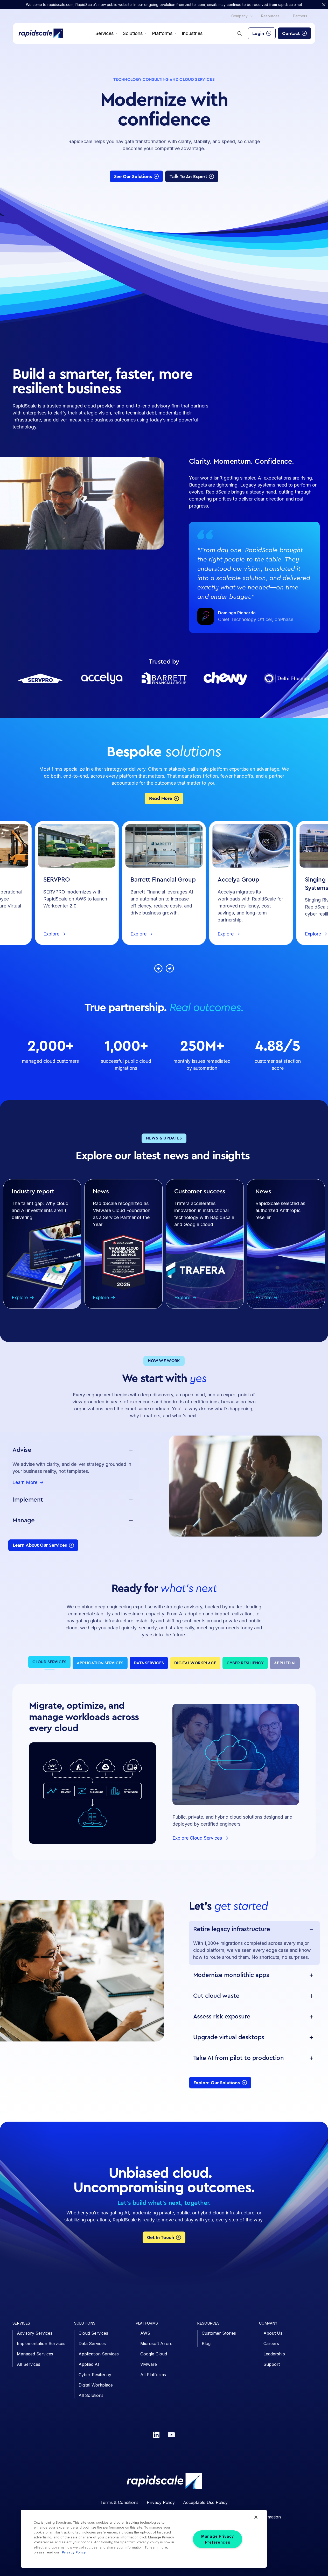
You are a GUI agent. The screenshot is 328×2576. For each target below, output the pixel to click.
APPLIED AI (285, 1663)
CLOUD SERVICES (49, 1662)
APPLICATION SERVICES (100, 1663)
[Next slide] (170, 968)
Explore (51, 934)
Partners (300, 16)
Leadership (274, 2354)
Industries (192, 33)
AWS (145, 2333)
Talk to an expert (188, 177)
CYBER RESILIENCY (245, 1663)
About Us (273, 2333)
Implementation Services (41, 2343)
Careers (271, 2343)
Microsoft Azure (156, 2343)
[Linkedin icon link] (156, 2435)
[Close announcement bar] (324, 5)
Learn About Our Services (40, 1545)
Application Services (99, 2354)
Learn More (25, 1483)
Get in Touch (161, 2237)
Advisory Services (35, 2333)
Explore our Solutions (217, 2083)
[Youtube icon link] (171, 2435)
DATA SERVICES (149, 1663)
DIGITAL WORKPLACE (195, 1663)
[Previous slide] (158, 968)
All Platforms (153, 2375)
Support (272, 2364)
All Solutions (91, 2395)
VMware (149, 2364)
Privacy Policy (161, 2502)
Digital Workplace (96, 2385)
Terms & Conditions (119, 2502)
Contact (291, 33)
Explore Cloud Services (197, 1838)
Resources (270, 16)
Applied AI (89, 2364)
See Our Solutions (133, 177)
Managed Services (35, 2354)
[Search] (240, 33)
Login (258, 33)
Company (239, 16)
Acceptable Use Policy (205, 2502)
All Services (29, 2364)
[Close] (256, 2517)
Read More (160, 798)
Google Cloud (154, 2354)
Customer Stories (219, 2333)
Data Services (92, 2343)
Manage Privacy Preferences (218, 2539)
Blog (206, 2343)
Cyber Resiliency (95, 2375)
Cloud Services (93, 2333)
